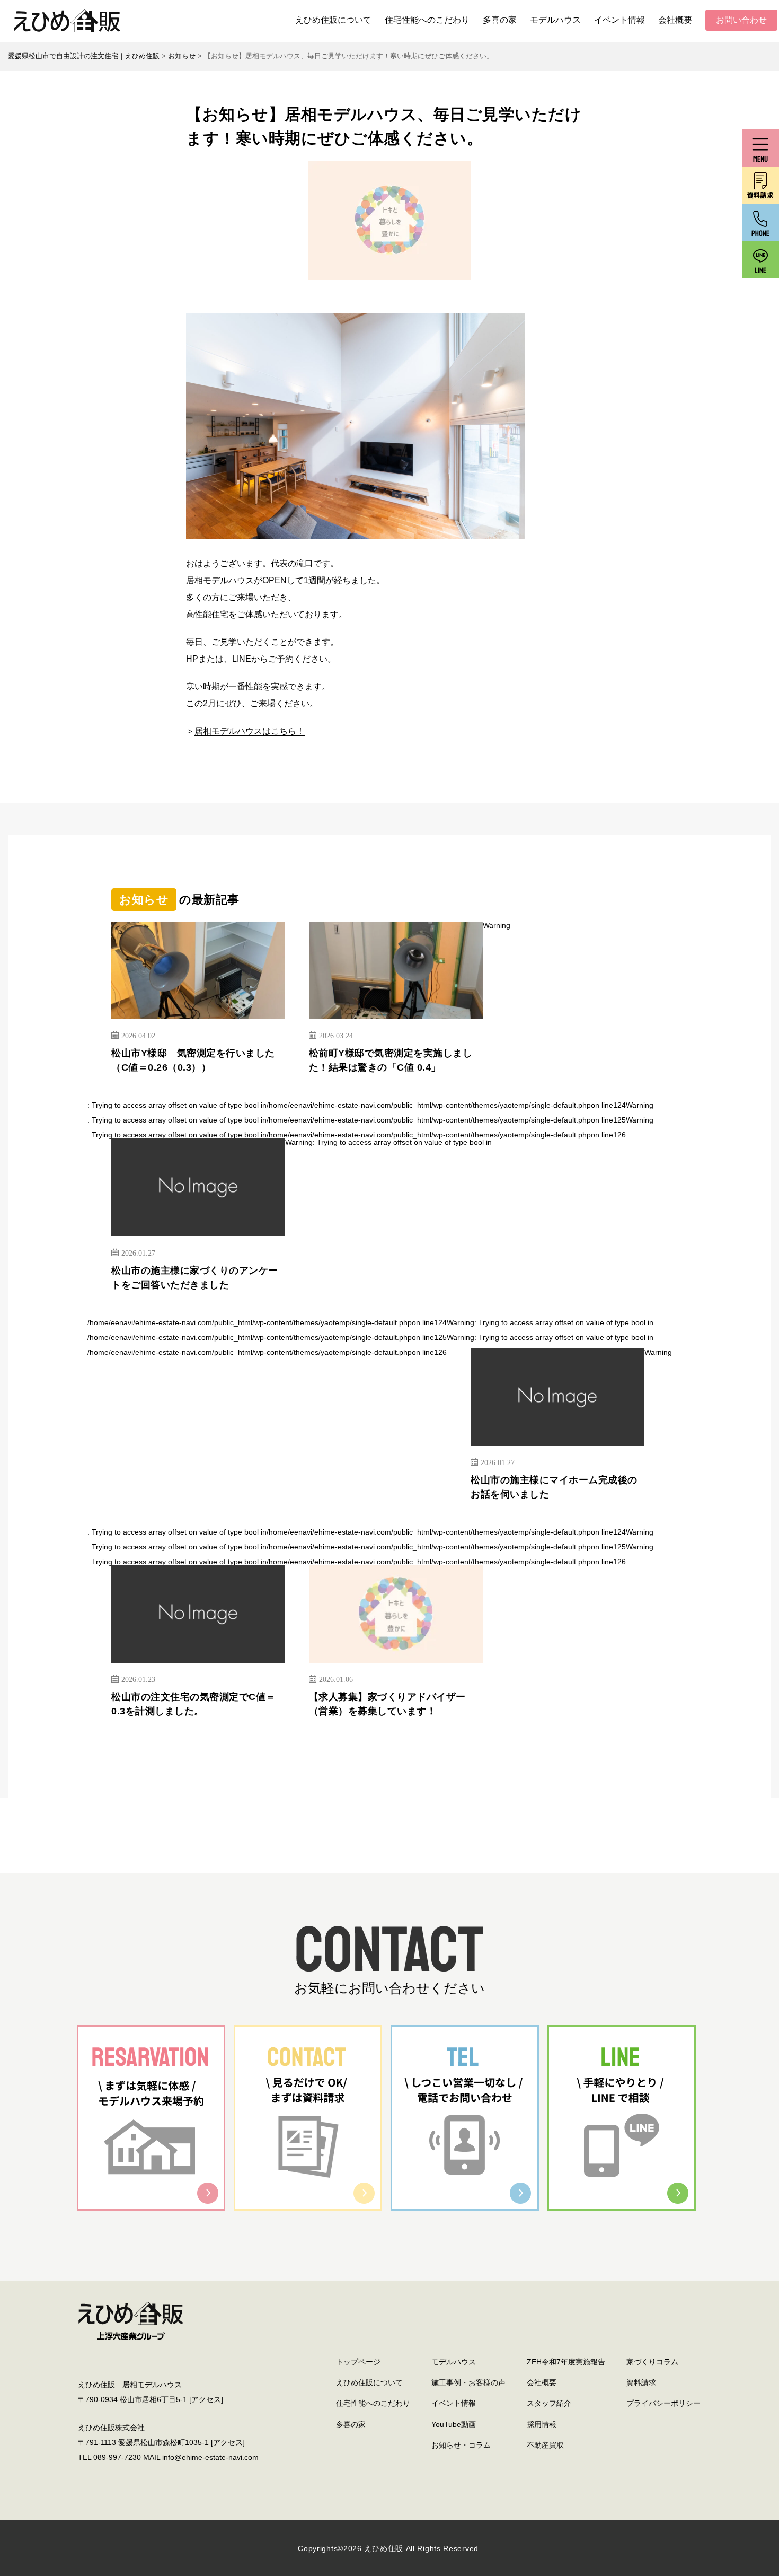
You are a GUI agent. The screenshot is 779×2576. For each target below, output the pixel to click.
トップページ (358, 2362)
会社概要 (675, 20)
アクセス (206, 2399)
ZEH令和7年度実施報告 (566, 2362)
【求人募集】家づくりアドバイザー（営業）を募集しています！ (387, 1704)
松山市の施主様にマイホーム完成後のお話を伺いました (554, 1487)
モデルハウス (555, 20)
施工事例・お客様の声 (468, 2382)
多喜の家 (500, 20)
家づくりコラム (652, 2362)
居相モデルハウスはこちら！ (250, 731)
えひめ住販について (333, 20)
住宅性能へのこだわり (427, 20)
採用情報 (542, 2424)
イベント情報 (619, 20)
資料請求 (641, 2382)
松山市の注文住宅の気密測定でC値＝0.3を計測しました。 (193, 1704)
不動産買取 (545, 2445)
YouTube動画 (454, 2424)
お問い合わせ (741, 20)
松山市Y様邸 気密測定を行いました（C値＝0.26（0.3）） (193, 1060)
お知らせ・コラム (461, 2445)
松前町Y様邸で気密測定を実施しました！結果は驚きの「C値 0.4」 (391, 1060)
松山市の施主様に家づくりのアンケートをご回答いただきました (195, 1278)
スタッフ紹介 (549, 2403)
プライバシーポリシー (663, 2403)
